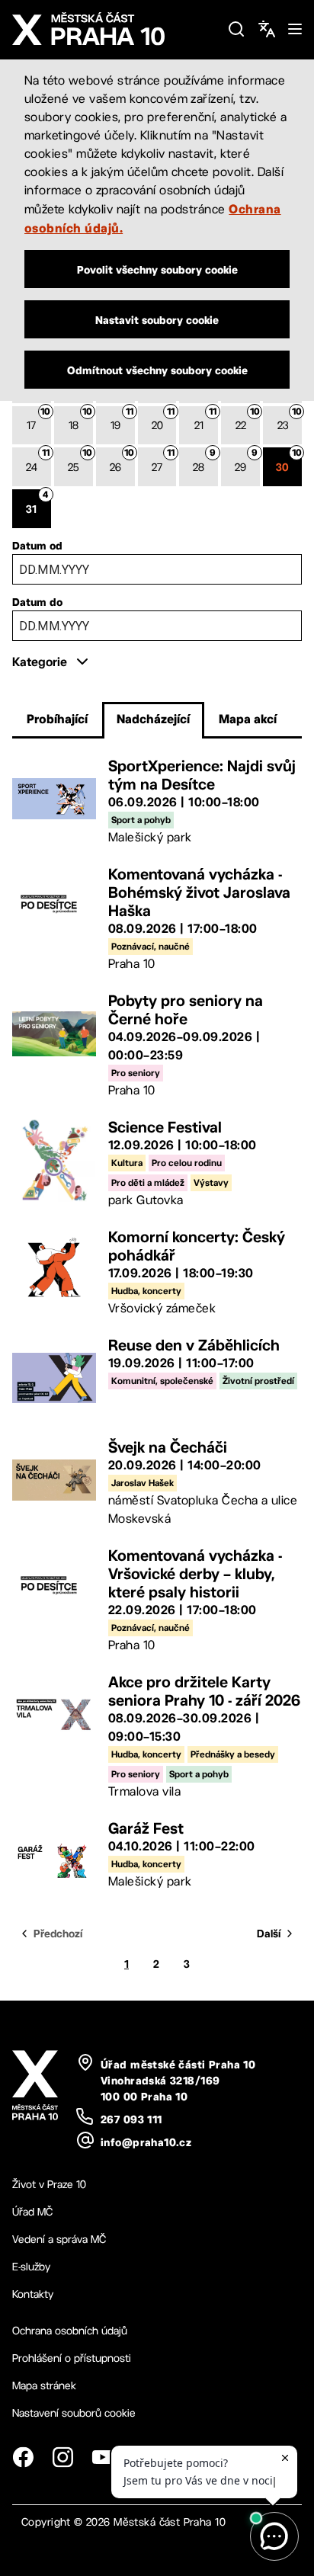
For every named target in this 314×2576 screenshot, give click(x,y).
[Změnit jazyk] (267, 29)
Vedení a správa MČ (59, 2239)
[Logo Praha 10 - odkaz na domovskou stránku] (114, 29)
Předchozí (58, 1934)
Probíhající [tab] (57, 719)
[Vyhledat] (236, 29)
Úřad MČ (32, 2212)
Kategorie (40, 662)
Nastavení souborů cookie (74, 2413)
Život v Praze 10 (49, 2184)
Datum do (37, 602)
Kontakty (33, 2294)
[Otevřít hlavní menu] (295, 29)
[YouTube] (102, 2457)
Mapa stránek (44, 2385)
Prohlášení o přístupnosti (72, 2358)
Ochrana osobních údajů (70, 2331)
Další (269, 1934)
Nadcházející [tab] (153, 719)
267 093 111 (131, 2119)
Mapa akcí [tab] (248, 719)
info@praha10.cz (146, 2142)
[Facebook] (23, 2457)
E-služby (31, 2267)
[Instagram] (62, 2457)
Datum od (37, 546)
